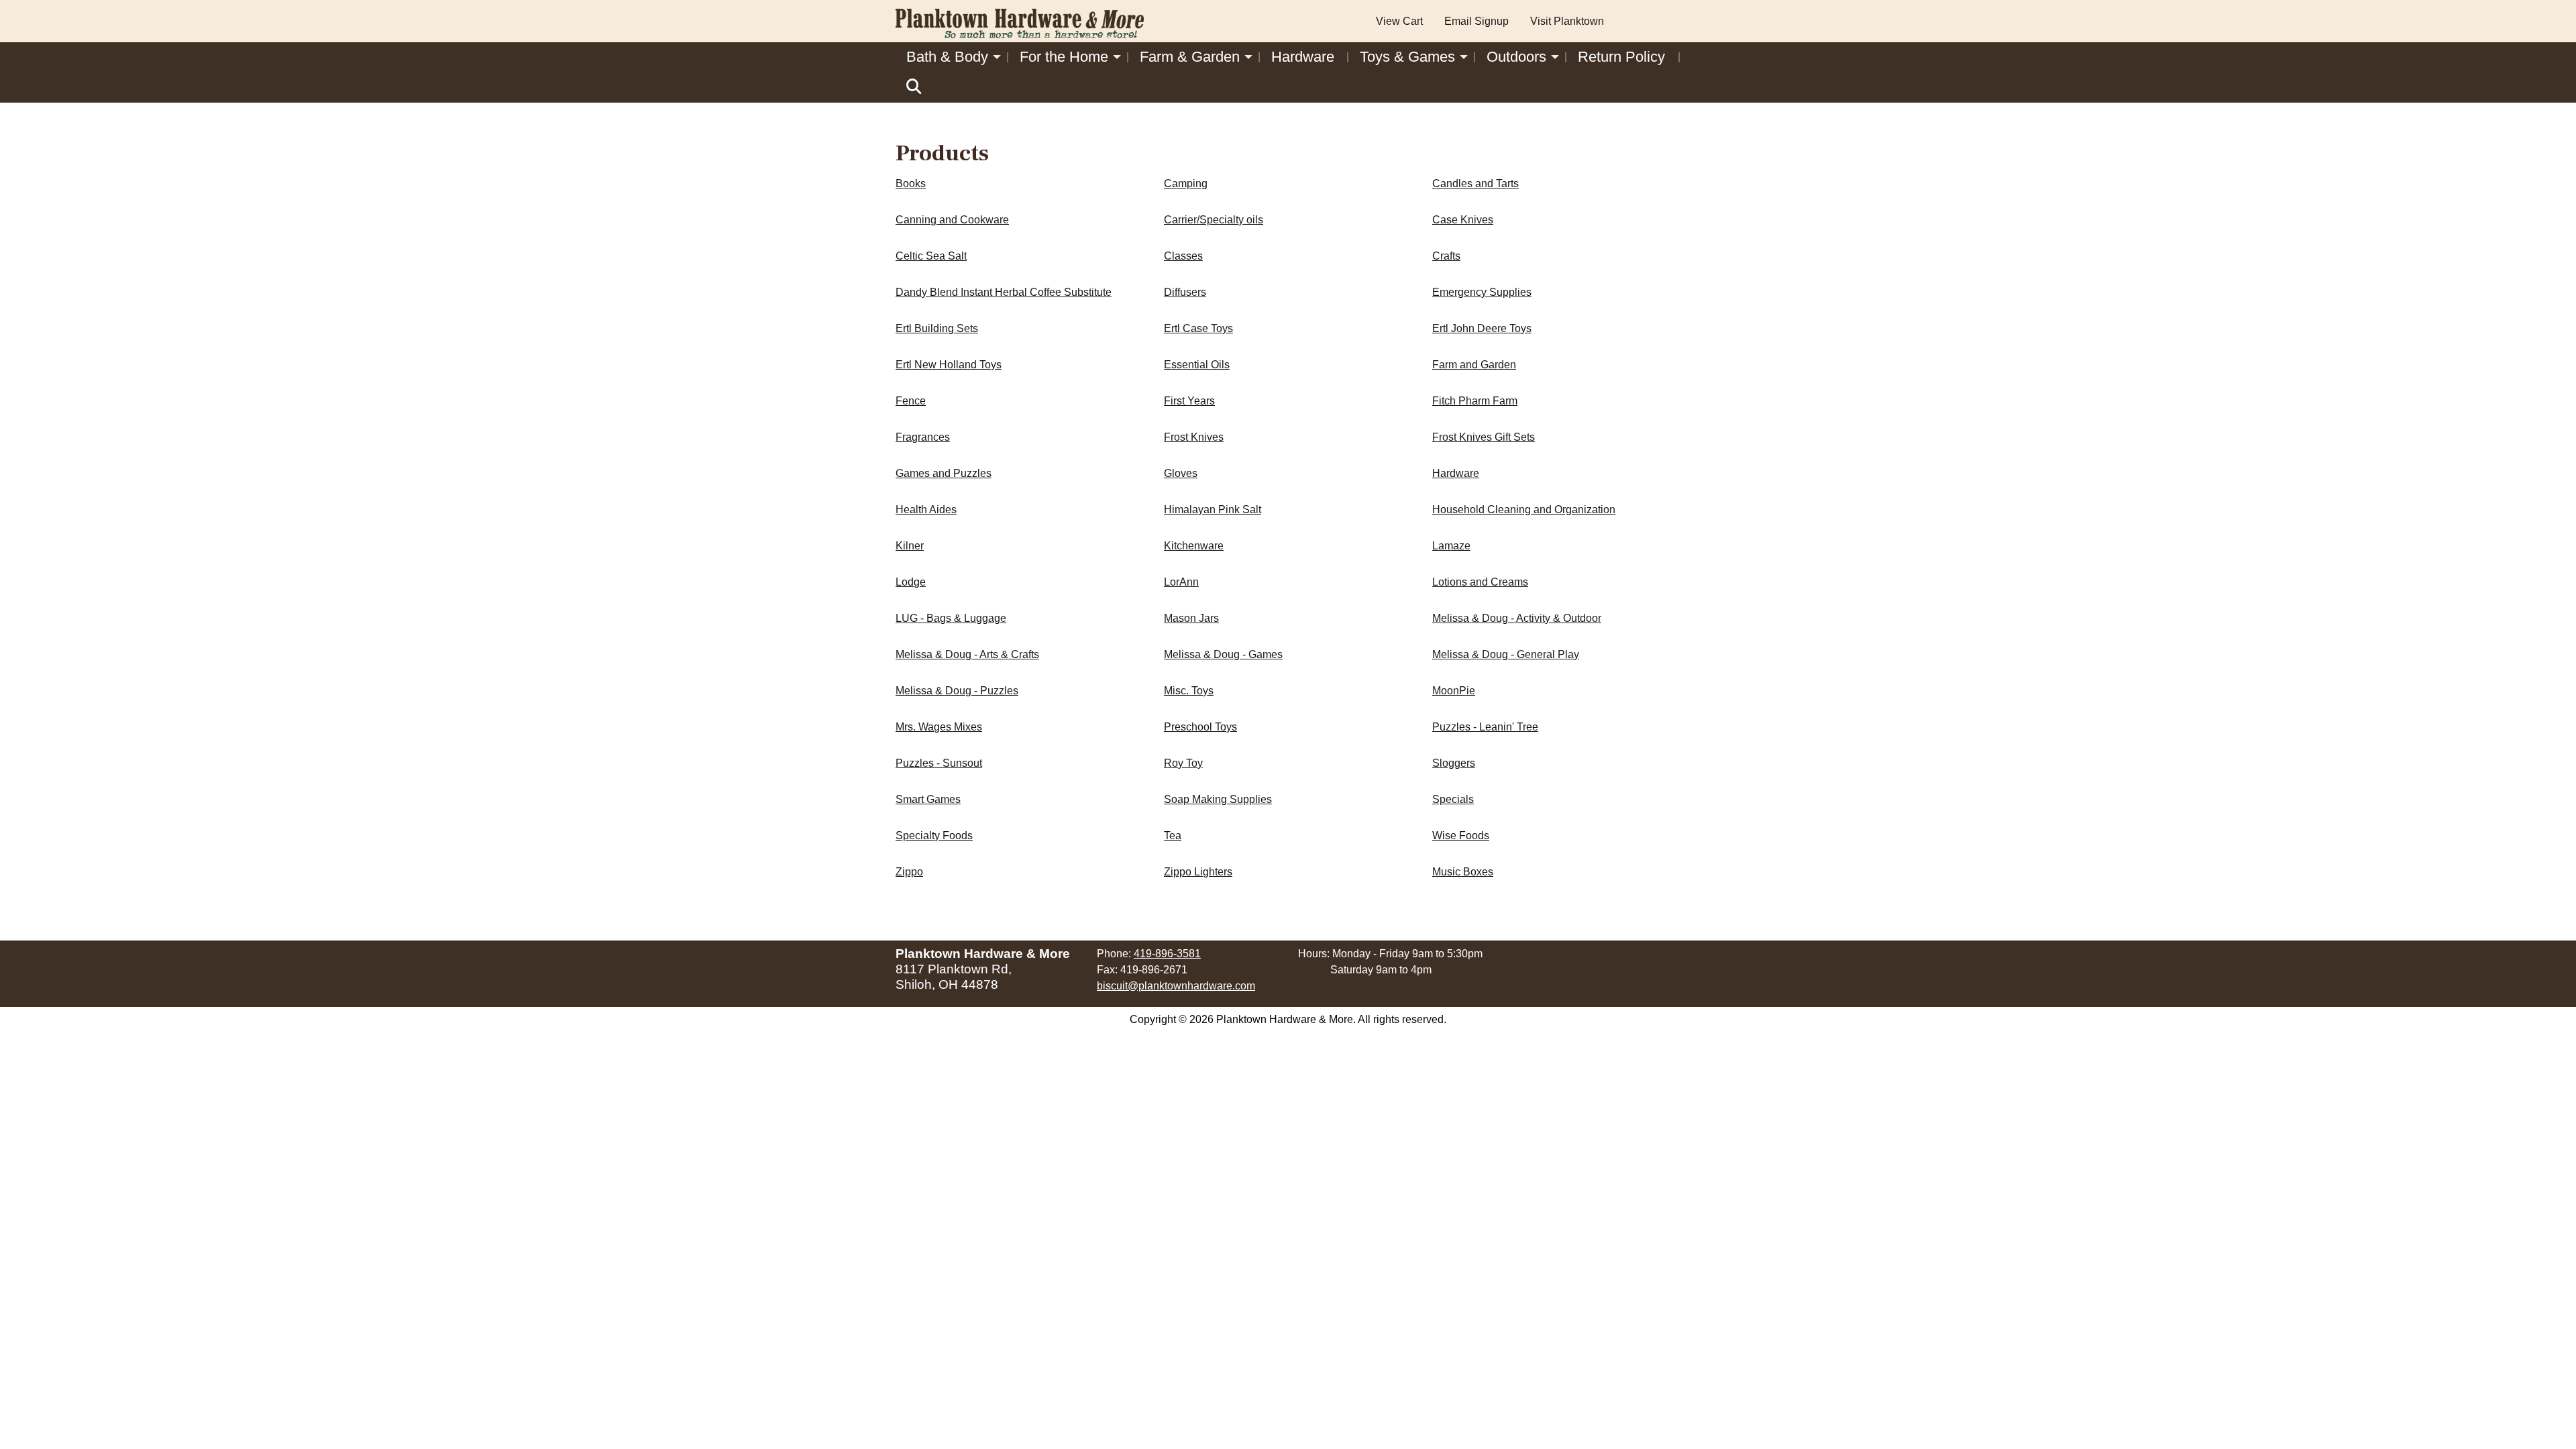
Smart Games (928, 799)
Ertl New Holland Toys (949, 365)
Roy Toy (1183, 763)
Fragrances (923, 437)
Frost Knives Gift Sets (1484, 437)
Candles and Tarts (1475, 183)
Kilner (910, 546)
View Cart (1399, 21)
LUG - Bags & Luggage (951, 618)
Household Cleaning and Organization (1524, 509)
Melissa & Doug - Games (1223, 654)
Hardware (1303, 57)
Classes (1183, 256)
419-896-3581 (1167, 954)
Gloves (1181, 473)
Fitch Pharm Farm (1475, 401)
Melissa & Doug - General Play (1506, 654)
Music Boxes (1463, 872)
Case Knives (1463, 220)
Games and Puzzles (944, 473)
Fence (911, 401)
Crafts (1446, 256)
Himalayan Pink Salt (1213, 509)
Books (911, 183)
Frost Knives (1194, 437)
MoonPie (1454, 691)
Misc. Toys (1189, 691)
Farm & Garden (1190, 57)
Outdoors (1516, 57)
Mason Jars (1191, 618)
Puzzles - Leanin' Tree (1485, 727)
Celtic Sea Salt (931, 256)
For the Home (1064, 57)
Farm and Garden (1474, 365)
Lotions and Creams (1480, 582)
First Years (1189, 401)
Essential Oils (1197, 365)
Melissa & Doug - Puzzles (957, 691)
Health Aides (926, 509)
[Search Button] (914, 87)
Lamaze (1451, 546)
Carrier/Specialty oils (1214, 220)
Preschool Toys (1200, 727)
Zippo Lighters (1198, 872)
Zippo (909, 872)
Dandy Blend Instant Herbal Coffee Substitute (1004, 292)
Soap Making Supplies (1218, 799)
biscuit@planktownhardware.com (1176, 986)
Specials (1453, 799)
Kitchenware (1194, 546)
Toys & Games (1407, 57)
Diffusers (1185, 292)
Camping (1186, 183)
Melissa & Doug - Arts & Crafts (967, 654)
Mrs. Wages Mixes (939, 727)
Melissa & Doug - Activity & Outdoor (1517, 618)
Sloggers (1454, 763)
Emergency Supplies (1482, 292)
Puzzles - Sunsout (939, 763)
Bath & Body (947, 57)
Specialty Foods (934, 836)
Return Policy (1621, 57)
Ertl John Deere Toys (1482, 328)
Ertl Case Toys (1198, 328)
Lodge (911, 582)
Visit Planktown (1567, 21)
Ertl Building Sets (937, 328)
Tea (1173, 836)
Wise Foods (1461, 836)
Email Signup (1477, 21)
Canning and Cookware (952, 220)
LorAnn (1181, 582)
